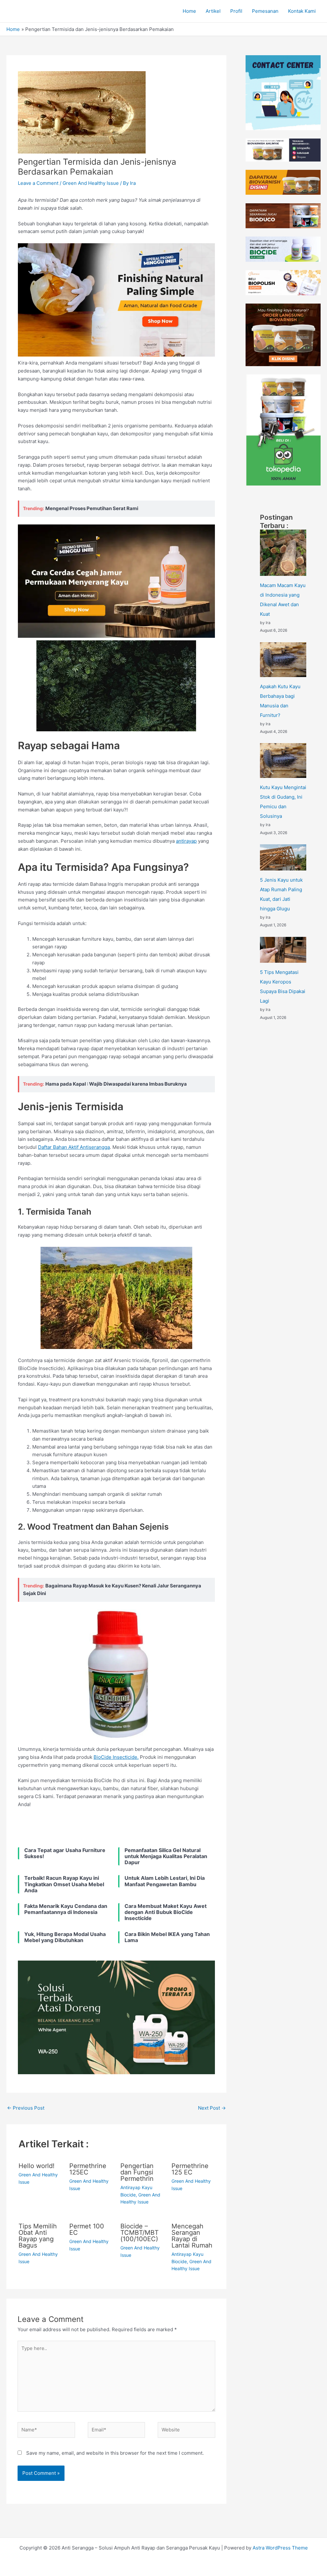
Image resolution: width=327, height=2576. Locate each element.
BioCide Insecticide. (116, 1757)
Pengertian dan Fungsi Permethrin (137, 2172)
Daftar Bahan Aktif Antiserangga (74, 1147)
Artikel (213, 11)
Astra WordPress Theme (280, 2548)
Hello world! (37, 2166)
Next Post (212, 2108)
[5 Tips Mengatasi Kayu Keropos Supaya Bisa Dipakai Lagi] (283, 950)
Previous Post (26, 2108)
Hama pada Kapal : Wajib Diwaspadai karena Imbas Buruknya (116, 1084)
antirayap (186, 841)
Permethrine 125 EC (190, 2169)
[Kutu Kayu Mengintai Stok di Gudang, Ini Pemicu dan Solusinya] (283, 761)
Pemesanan (265, 11)
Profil (236, 11)
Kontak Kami (302, 11)
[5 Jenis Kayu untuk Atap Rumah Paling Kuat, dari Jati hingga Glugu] (283, 857)
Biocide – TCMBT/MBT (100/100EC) (140, 2233)
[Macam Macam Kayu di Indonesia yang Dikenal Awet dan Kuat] (283, 553)
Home (189, 11)
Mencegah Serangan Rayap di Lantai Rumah (192, 2236)
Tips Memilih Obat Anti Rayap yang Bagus (38, 2236)
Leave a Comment (38, 183)
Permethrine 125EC (88, 2169)
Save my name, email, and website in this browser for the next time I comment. (115, 2453)
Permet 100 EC (87, 2229)
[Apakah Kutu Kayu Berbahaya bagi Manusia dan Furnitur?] (283, 660)
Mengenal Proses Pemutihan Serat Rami (92, 508)
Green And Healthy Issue (91, 183)
